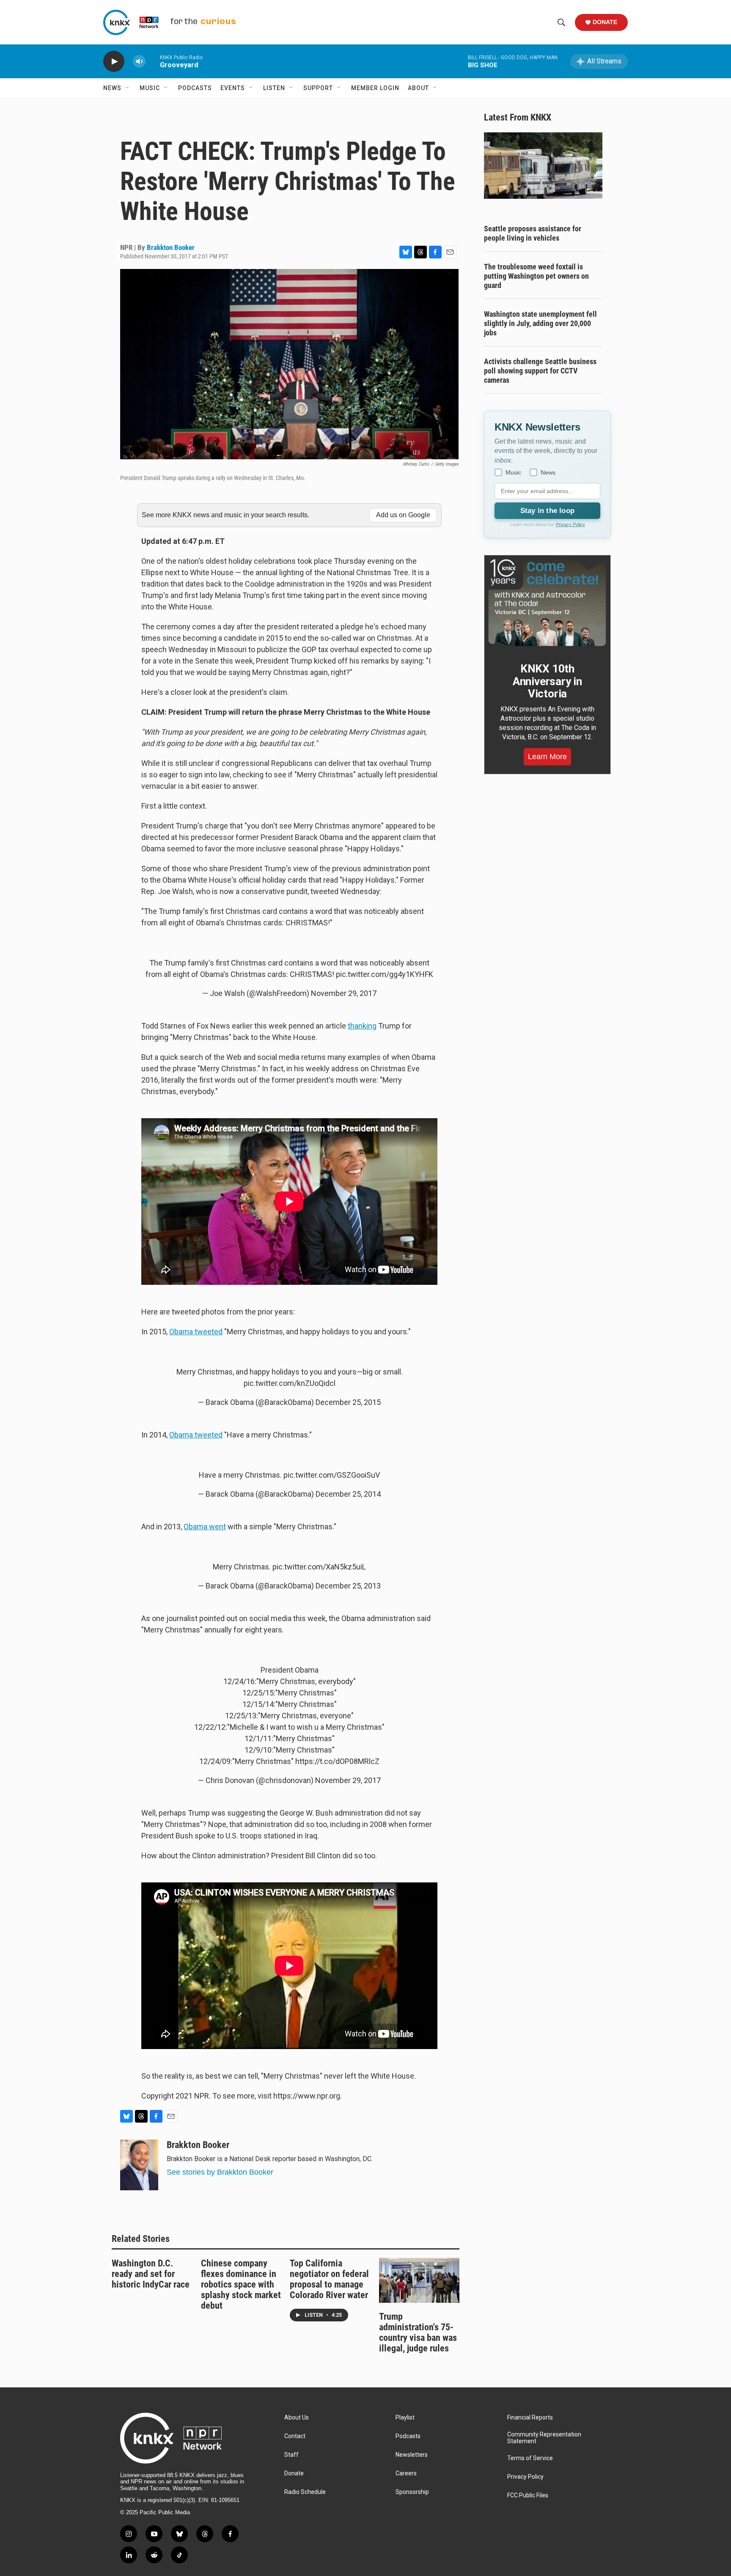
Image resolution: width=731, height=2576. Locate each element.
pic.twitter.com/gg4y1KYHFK (385, 974)
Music (150, 88)
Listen (274, 88)
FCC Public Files (528, 2495)
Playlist (405, 2418)
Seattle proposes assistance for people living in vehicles (533, 233)
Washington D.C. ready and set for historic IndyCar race (151, 2274)
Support (318, 88)
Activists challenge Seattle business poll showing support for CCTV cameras (540, 371)
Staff (291, 2455)
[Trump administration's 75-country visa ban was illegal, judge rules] (419, 2280)
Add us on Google (403, 515)
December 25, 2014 (348, 1494)
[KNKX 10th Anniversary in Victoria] (547, 603)
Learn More (547, 757)
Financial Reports (530, 2418)
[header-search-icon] (561, 22)
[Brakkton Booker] (139, 2165)
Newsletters (412, 2455)
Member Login (375, 88)
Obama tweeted (196, 1332)
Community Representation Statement (544, 2438)
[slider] (153, 61)
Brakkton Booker (171, 247)
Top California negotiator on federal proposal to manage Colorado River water (329, 2279)
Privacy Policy (570, 524)
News (112, 88)
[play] (114, 62)
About (418, 88)
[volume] (139, 62)
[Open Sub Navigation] (128, 88)
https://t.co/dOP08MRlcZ (337, 1761)
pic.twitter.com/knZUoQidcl (290, 1383)
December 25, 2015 (348, 1402)
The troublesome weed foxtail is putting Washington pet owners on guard (536, 276)
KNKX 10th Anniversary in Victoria (547, 681)
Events (233, 88)
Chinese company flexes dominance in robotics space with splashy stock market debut (241, 2284)
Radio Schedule (305, 2492)
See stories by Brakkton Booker (220, 2172)
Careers (406, 2473)
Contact (295, 2436)
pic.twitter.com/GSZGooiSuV (332, 1475)
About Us (297, 2418)
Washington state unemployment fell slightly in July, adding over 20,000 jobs (540, 323)
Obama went (205, 1527)
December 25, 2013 (348, 1586)
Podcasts (195, 88)
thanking (362, 1026)
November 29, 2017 (344, 993)
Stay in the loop (547, 511)
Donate (605, 22)
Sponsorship (412, 2492)
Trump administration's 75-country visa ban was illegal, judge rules (418, 2332)
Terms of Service (530, 2458)
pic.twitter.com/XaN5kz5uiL (319, 1567)
